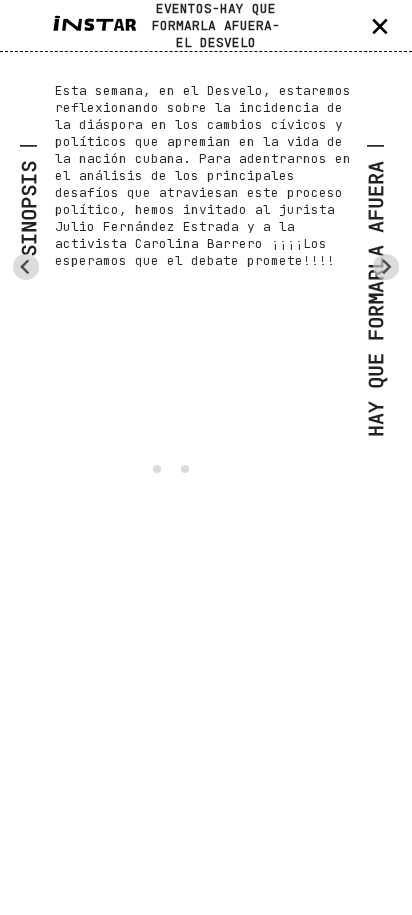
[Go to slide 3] (185, 469)
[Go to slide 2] (170, 468)
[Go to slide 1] (157, 469)
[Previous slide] (26, 267)
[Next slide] (386, 267)
